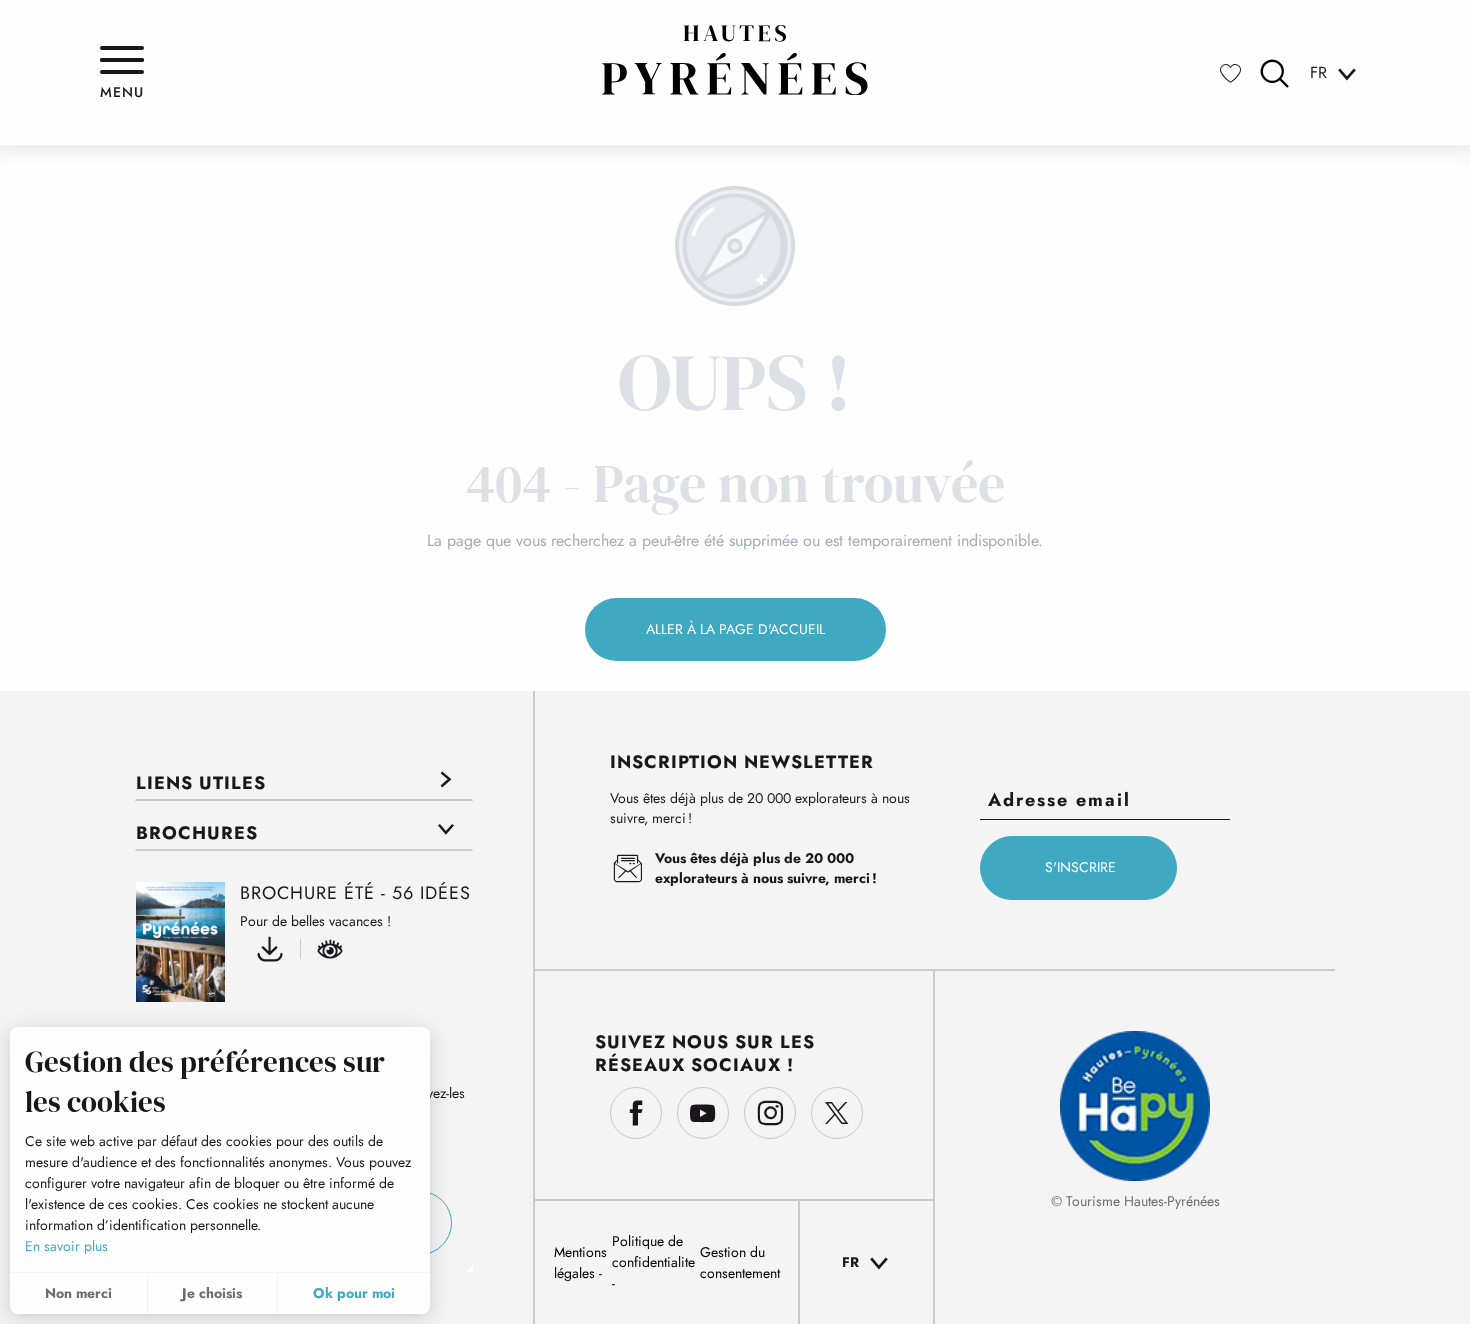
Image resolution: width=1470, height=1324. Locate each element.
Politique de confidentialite (653, 1251)
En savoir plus (66, 1246)
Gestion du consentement (740, 1262)
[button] (1274, 73)
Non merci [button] (78, 1293)
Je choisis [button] (212, 1293)
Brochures (197, 833)
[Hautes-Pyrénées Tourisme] (735, 60)
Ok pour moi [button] (354, 1293)
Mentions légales (580, 1262)
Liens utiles (201, 783)
